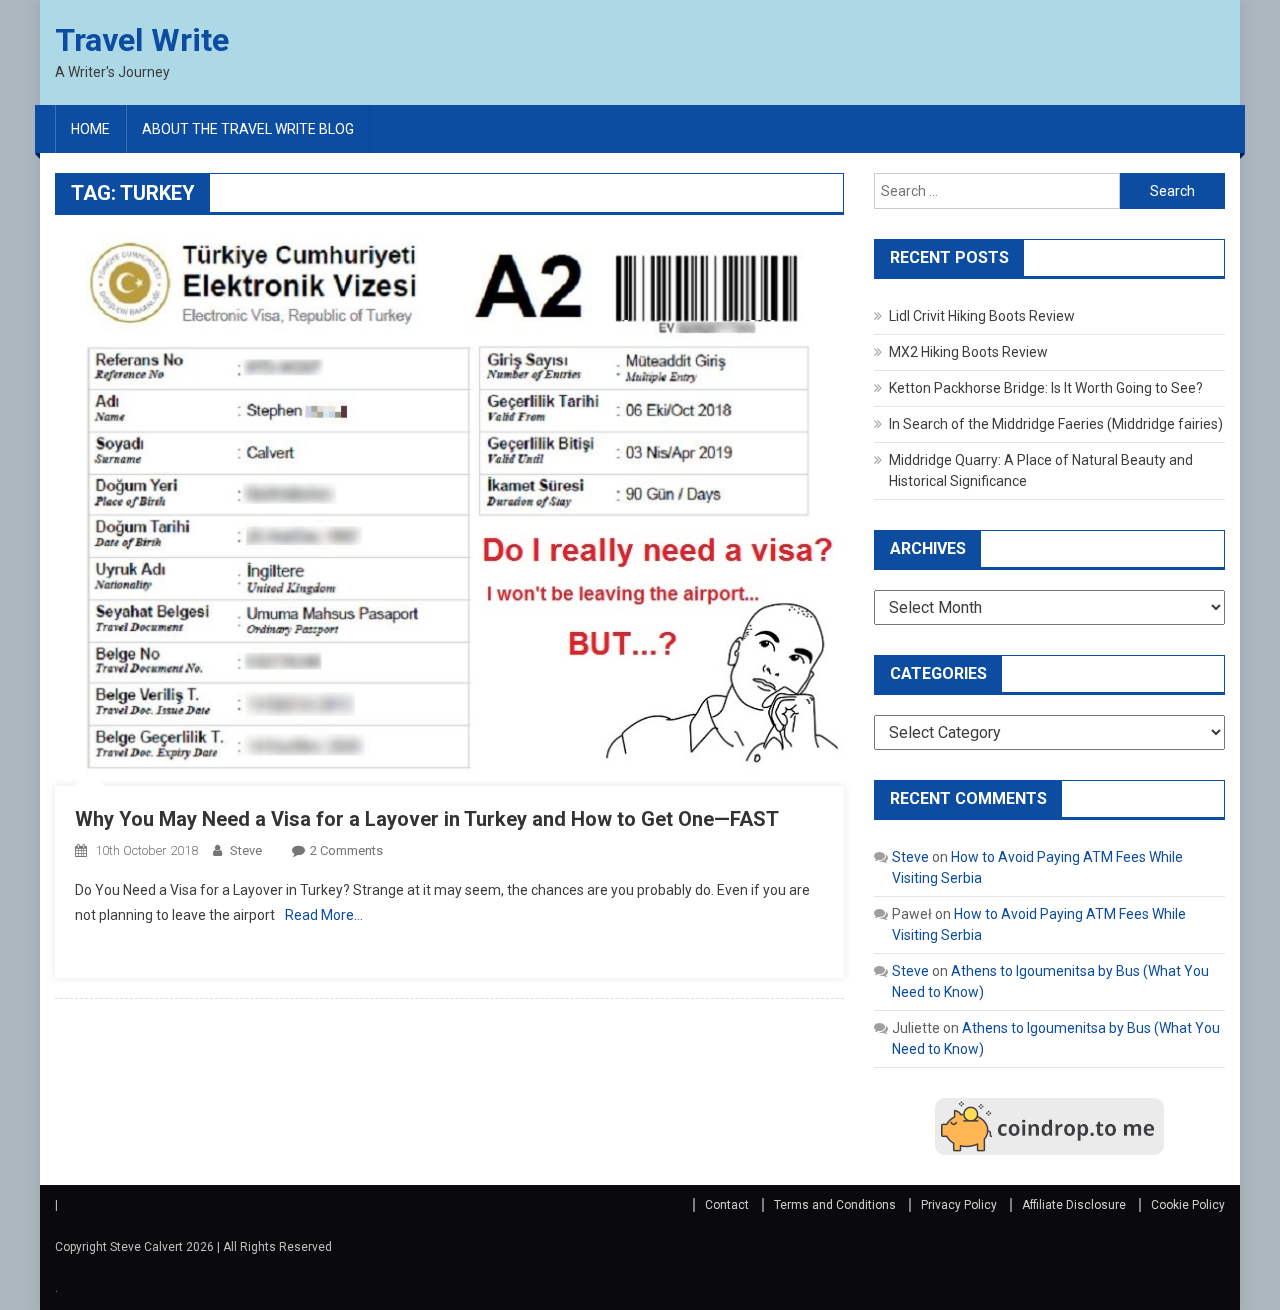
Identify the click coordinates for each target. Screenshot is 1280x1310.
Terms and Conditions (835, 1205)
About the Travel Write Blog (248, 129)
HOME (90, 129)
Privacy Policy (959, 1205)
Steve (246, 850)
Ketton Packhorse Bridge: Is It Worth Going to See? (1046, 388)
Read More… (324, 915)
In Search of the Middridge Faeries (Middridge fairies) (1056, 424)
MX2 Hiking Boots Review (968, 352)
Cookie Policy (1188, 1205)
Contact (727, 1205)
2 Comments (346, 850)
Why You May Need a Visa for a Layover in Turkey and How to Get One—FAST (427, 819)
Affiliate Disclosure (1074, 1205)
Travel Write (142, 40)
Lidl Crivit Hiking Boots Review (982, 316)
